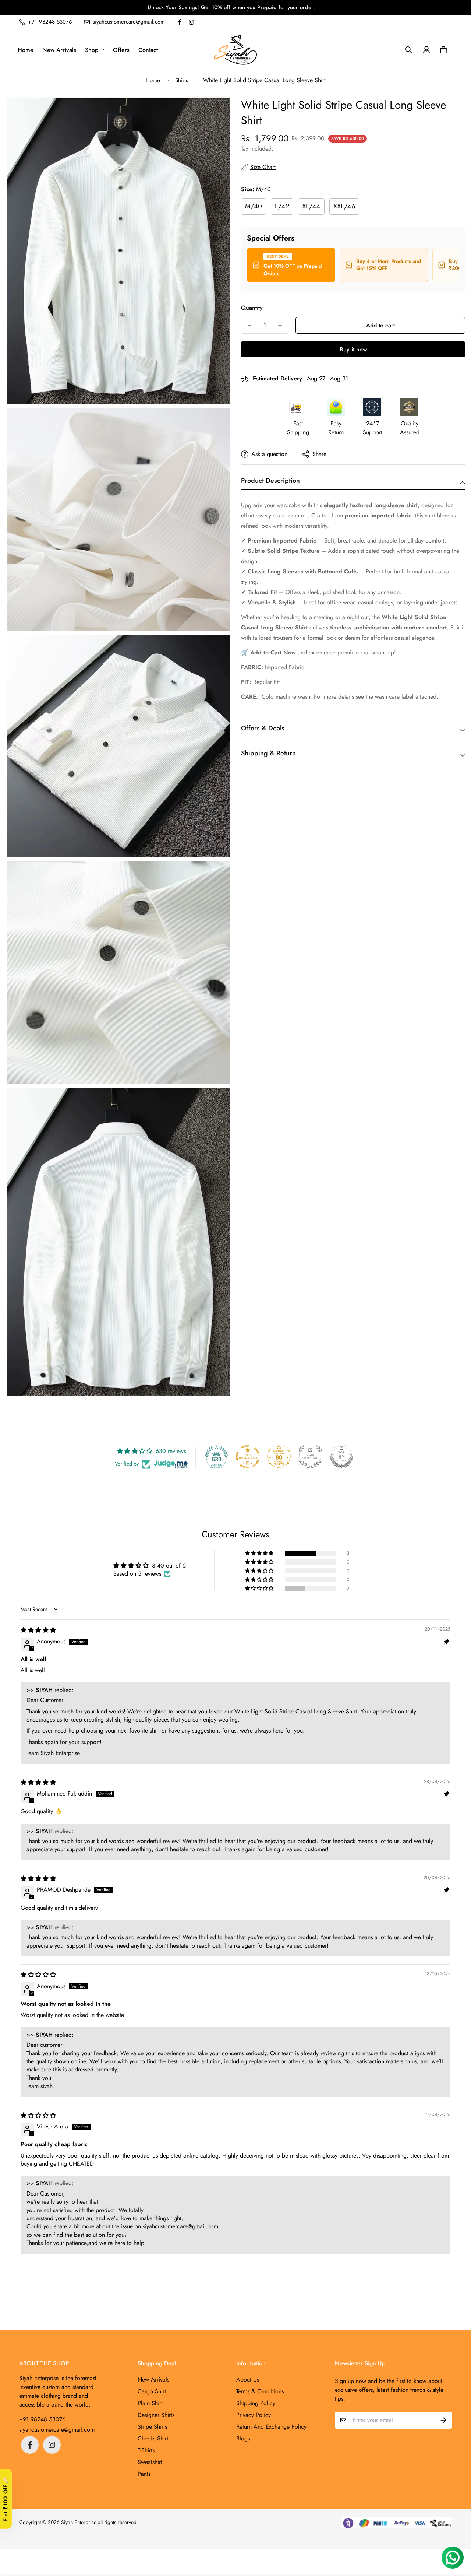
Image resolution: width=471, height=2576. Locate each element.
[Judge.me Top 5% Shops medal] (341, 1457)
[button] (442, 50)
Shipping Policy (256, 2403)
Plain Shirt (150, 2403)
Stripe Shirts (152, 2427)
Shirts (182, 80)
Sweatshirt (150, 2462)
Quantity (252, 308)
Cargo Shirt (152, 2391)
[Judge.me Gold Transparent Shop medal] (248, 1457)
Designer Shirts (156, 2415)
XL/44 (311, 206)
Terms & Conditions (260, 2391)
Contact (148, 50)
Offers (121, 50)
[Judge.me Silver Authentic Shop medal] (310, 1457)
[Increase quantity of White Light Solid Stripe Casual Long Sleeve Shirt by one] (280, 326)
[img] (38, 1630)
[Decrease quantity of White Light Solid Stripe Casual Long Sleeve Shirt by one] (249, 326)
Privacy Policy (254, 2415)
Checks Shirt (153, 2438)
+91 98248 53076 (42, 2419)
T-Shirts (146, 2450)
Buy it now (353, 349)
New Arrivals (59, 50)
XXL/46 (344, 206)
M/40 (254, 206)
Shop (92, 50)
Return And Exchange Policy (271, 2427)
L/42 (282, 206)
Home (26, 50)
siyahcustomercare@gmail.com (180, 2226)
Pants (144, 2474)
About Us (248, 2380)
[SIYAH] (235, 50)
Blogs (243, 2438)
